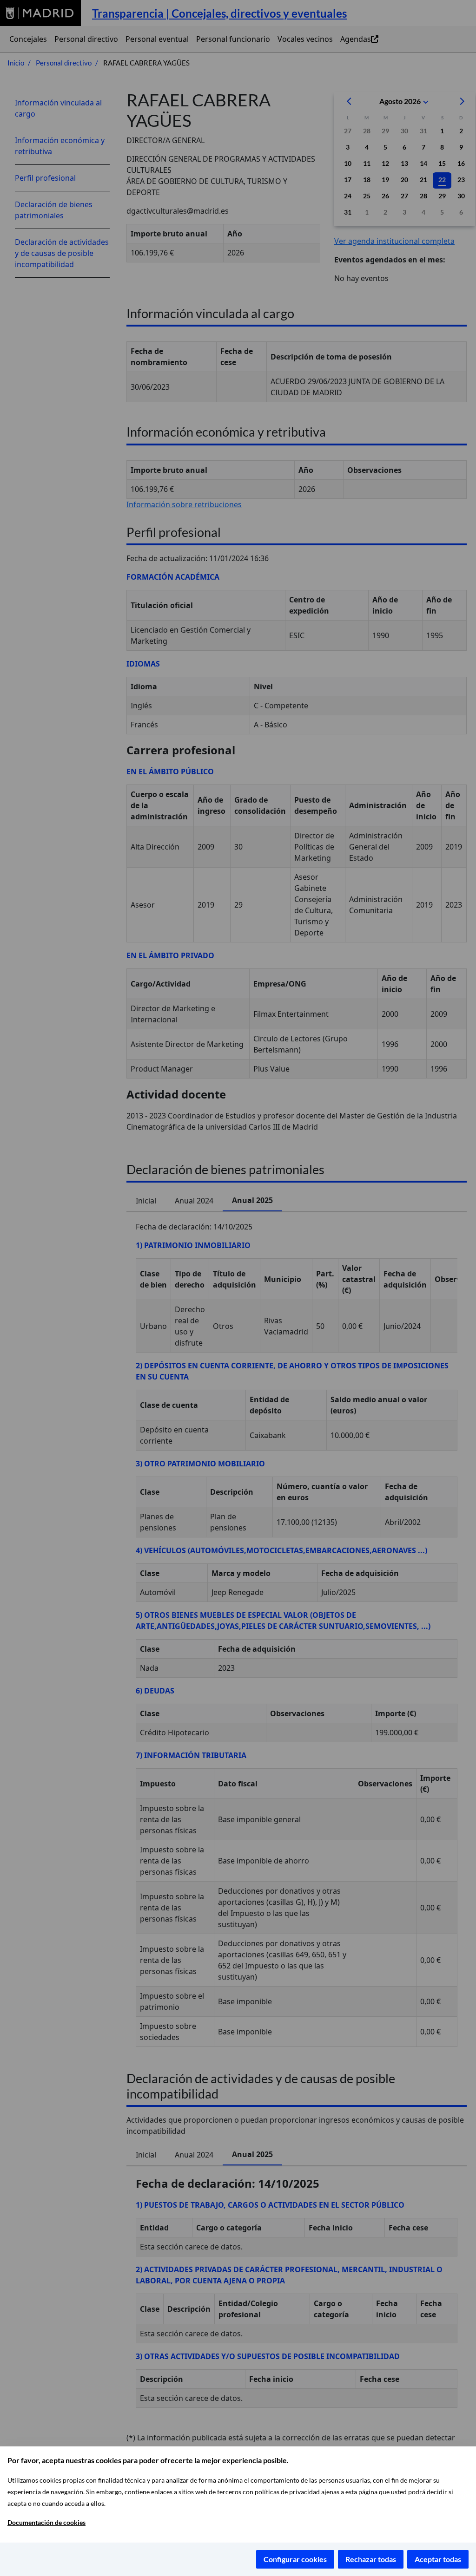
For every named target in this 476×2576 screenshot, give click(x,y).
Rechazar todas (371, 2559)
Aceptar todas (438, 2559)
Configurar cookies (295, 2559)
